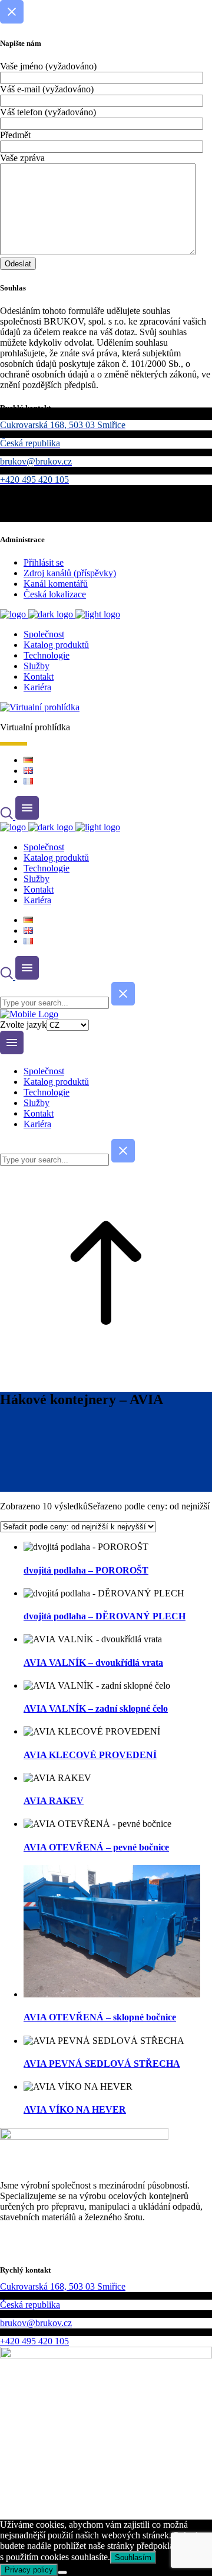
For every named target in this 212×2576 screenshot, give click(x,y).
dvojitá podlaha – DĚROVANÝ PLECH (105, 1616)
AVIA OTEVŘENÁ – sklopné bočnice (100, 2017)
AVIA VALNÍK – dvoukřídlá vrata (93, 1663)
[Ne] (62, 2572)
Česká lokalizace (55, 594)
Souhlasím (133, 2557)
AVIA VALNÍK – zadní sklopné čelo (96, 1708)
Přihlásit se (44, 562)
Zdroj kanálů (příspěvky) (70, 573)
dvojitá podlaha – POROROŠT (86, 1570)
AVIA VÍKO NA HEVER (75, 2109)
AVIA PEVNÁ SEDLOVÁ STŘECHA (102, 2064)
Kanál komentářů (56, 584)
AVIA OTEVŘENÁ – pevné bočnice (96, 1847)
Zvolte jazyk (23, 1025)
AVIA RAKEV (54, 1801)
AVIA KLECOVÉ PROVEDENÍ (90, 1755)
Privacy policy (29, 2570)
